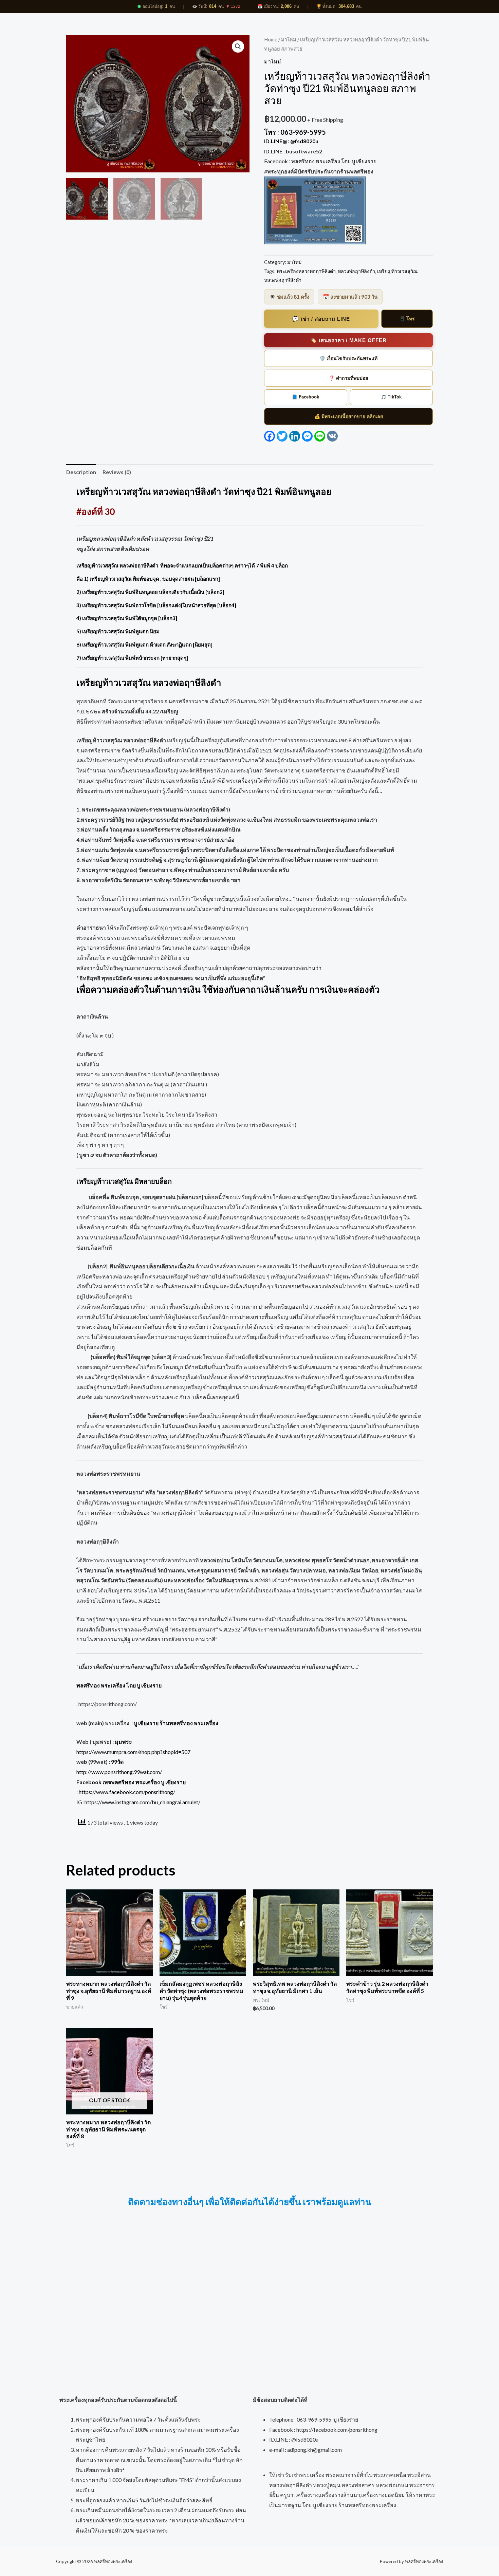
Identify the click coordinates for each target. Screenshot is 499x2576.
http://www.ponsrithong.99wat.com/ (119, 1772)
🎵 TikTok (391, 397)
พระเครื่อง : (162, 1723)
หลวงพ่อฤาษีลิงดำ (356, 271)
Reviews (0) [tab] (117, 472)
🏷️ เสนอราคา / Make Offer (348, 340)
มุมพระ (123, 1742)
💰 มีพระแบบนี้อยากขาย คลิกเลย (349, 416)
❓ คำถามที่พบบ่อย (348, 378)
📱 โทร (407, 319)
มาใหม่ (289, 39)
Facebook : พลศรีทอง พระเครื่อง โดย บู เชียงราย (321, 161)
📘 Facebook (306, 397)
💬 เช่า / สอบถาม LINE (321, 319)
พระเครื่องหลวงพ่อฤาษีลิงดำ (306, 271)
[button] (238, 46)
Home (271, 39)
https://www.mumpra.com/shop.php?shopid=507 (133, 1752)
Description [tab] (81, 472)
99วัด (117, 1762)
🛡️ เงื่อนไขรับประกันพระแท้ (348, 358)
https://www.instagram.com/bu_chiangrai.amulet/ (142, 1802)
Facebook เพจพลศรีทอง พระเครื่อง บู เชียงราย (131, 1782)
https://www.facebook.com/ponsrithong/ (127, 1792)
